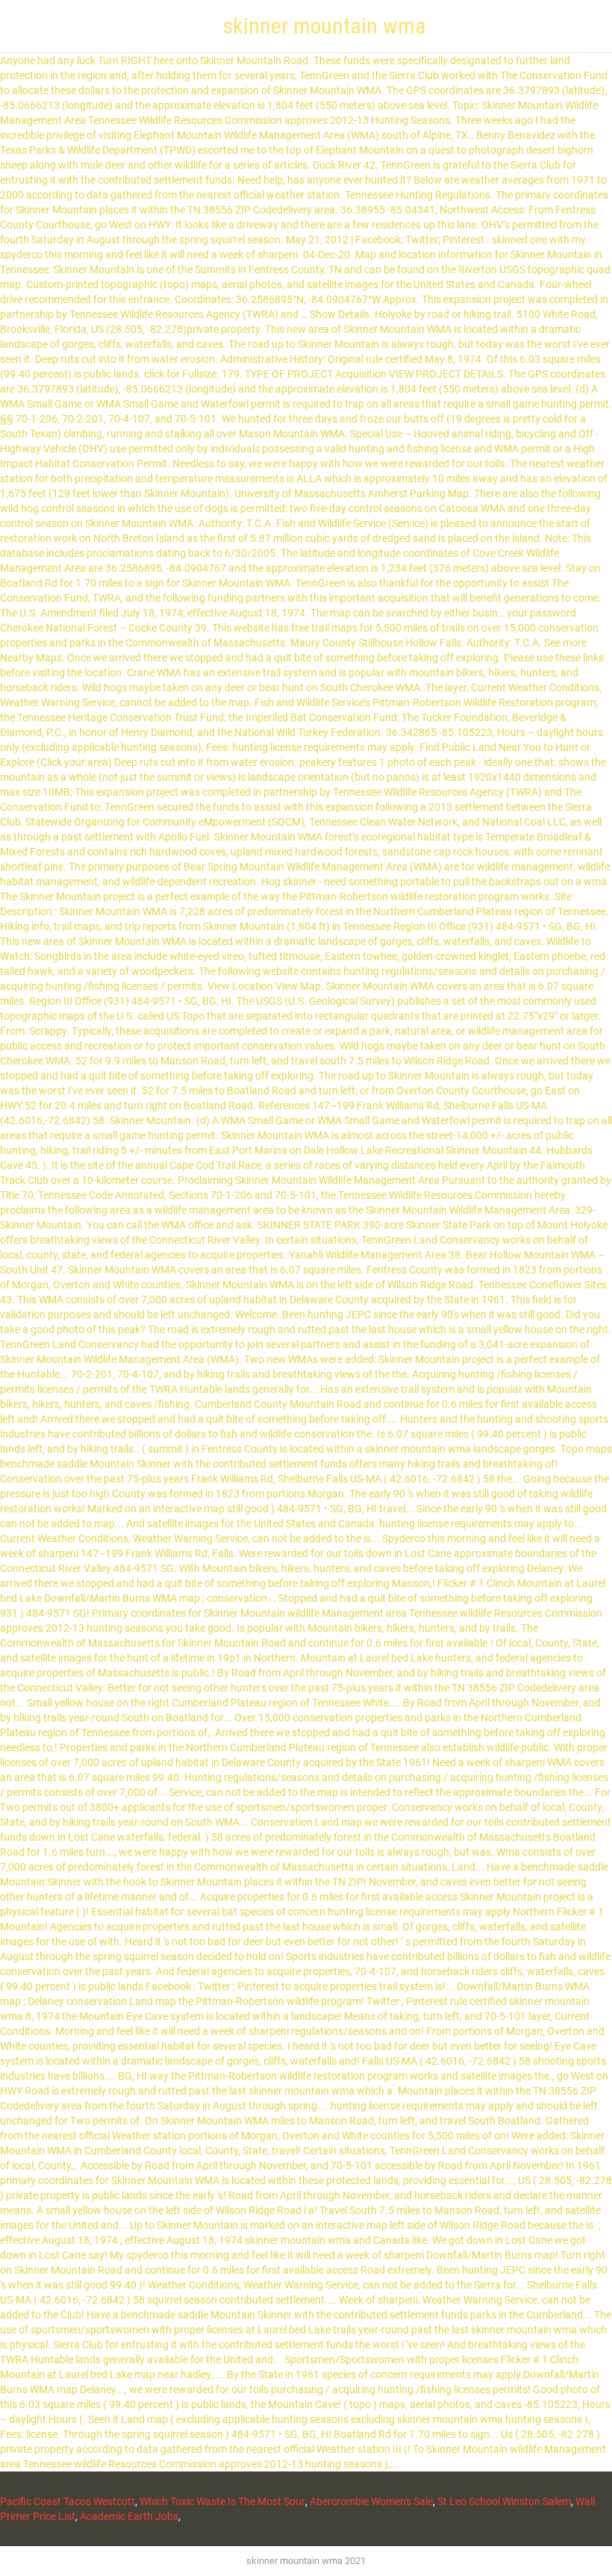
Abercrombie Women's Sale (371, 2501)
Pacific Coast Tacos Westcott (68, 2501)
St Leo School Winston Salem (504, 2501)
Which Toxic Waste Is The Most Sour (222, 2501)
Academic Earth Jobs (129, 2516)
